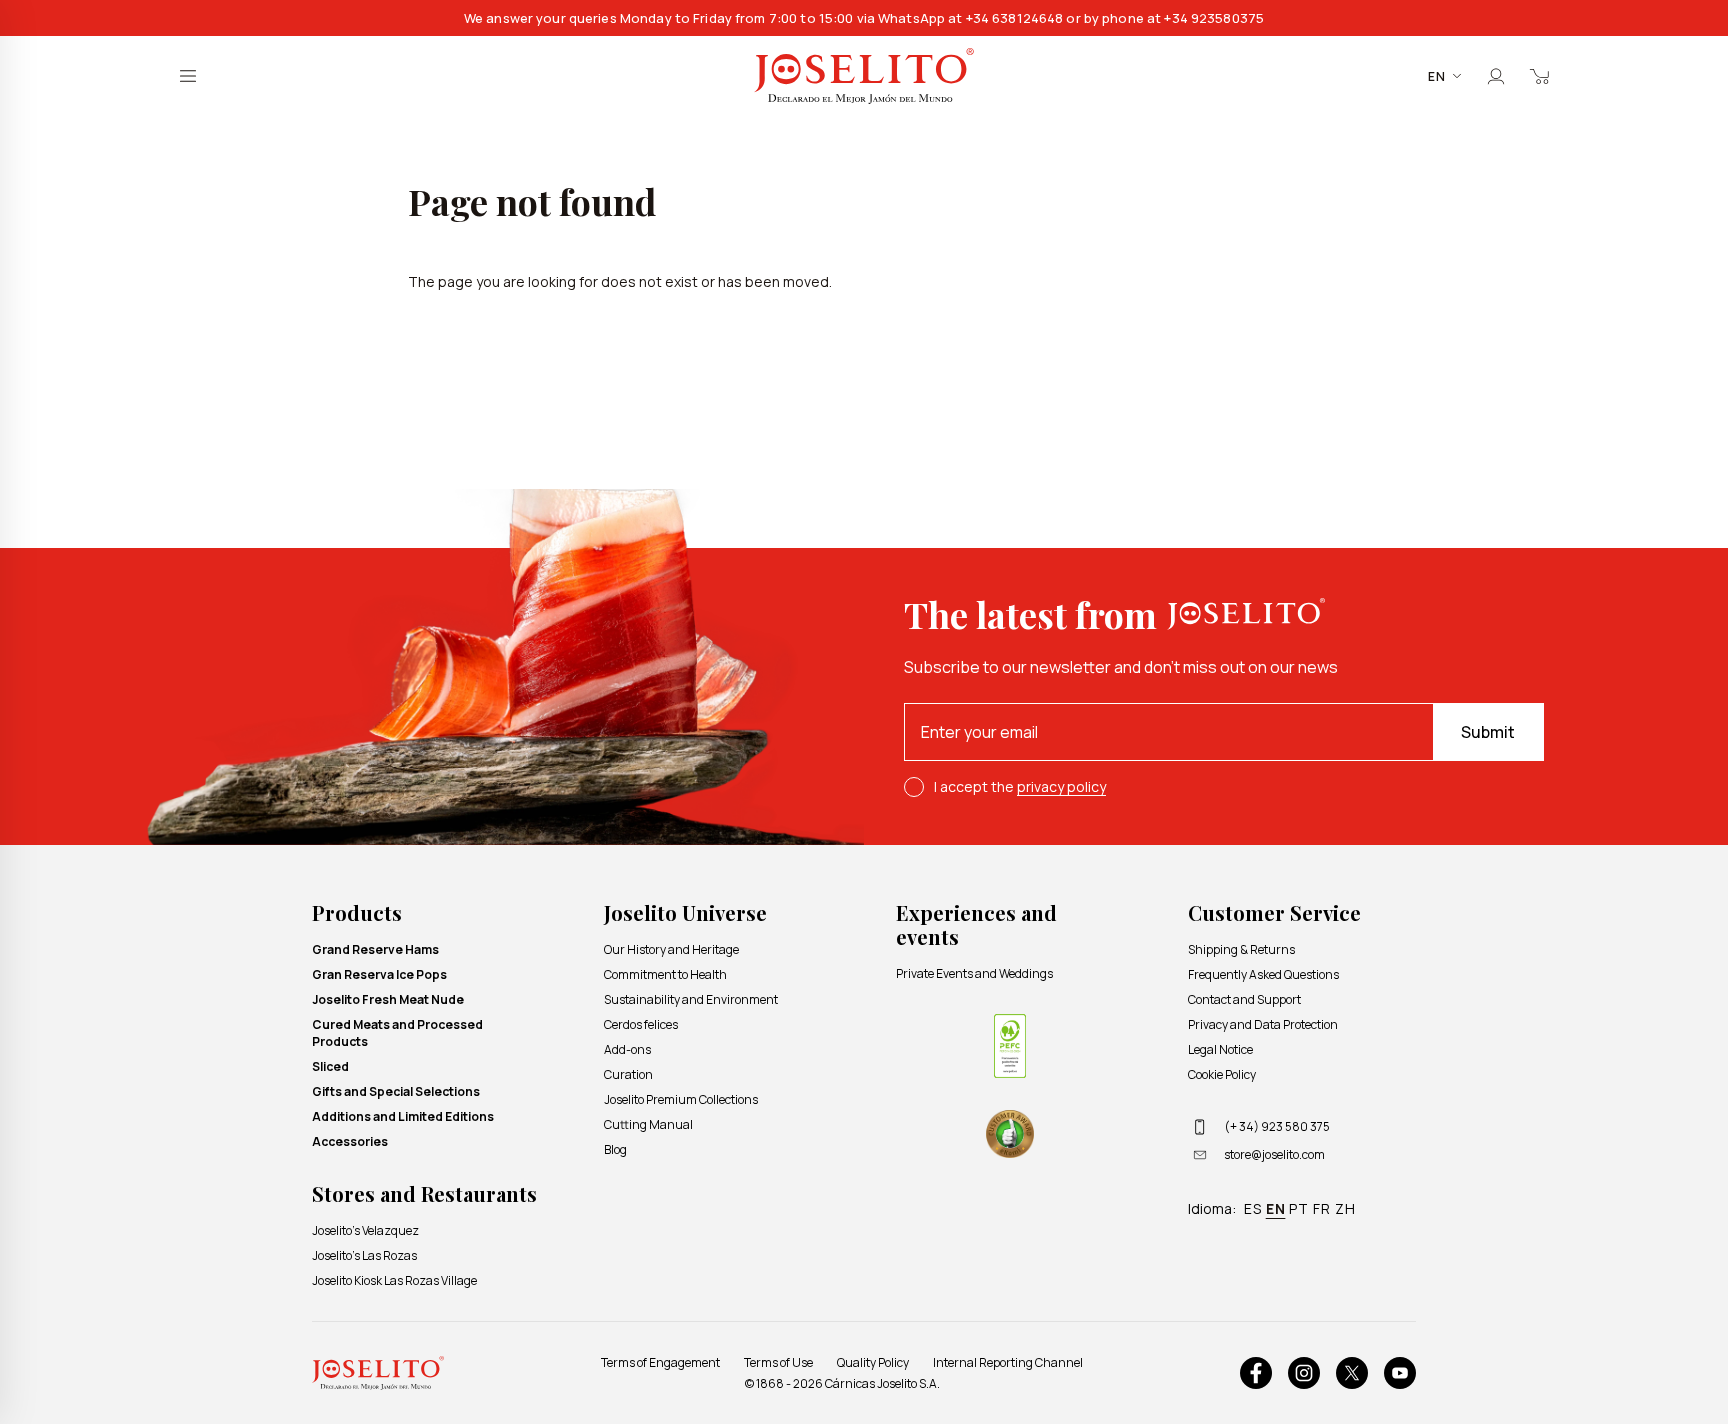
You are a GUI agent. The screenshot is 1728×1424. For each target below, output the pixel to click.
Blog (615, 1149)
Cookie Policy (1222, 1074)
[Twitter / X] (1352, 1373)
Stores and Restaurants (424, 1193)
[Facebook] (1256, 1373)
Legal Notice (1220, 1049)
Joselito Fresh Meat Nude (388, 999)
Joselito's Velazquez (365, 1230)
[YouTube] (1400, 1373)
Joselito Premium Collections (681, 1099)
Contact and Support (1244, 999)
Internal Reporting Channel (1008, 1362)
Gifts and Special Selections (396, 1091)
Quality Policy (873, 1362)
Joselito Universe (685, 912)
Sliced (330, 1066)
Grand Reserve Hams (375, 949)
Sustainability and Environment (691, 999)
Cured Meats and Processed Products (397, 1033)
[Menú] (188, 76)
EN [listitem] (1276, 1208)
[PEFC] (1010, 1046)
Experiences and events (976, 924)
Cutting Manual (648, 1124)
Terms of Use (778, 1362)
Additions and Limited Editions (403, 1116)
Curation (628, 1074)
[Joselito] (864, 76)
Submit (1488, 732)
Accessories (350, 1141)
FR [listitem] (1322, 1208)
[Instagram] (1304, 1373)
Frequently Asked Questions (1263, 974)
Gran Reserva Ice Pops (379, 974)
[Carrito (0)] (1540, 76)
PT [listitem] (1299, 1208)
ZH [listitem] (1345, 1208)
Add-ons (627, 1049)
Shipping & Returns (1241, 949)
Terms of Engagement (660, 1362)
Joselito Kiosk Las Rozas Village (394, 1280)
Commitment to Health (665, 974)
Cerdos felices (641, 1024)
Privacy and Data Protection (1263, 1024)
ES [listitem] (1253, 1208)
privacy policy (1061, 786)
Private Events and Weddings (974, 973)
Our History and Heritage (671, 949)
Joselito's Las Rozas (364, 1255)
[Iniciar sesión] (1496, 76)
